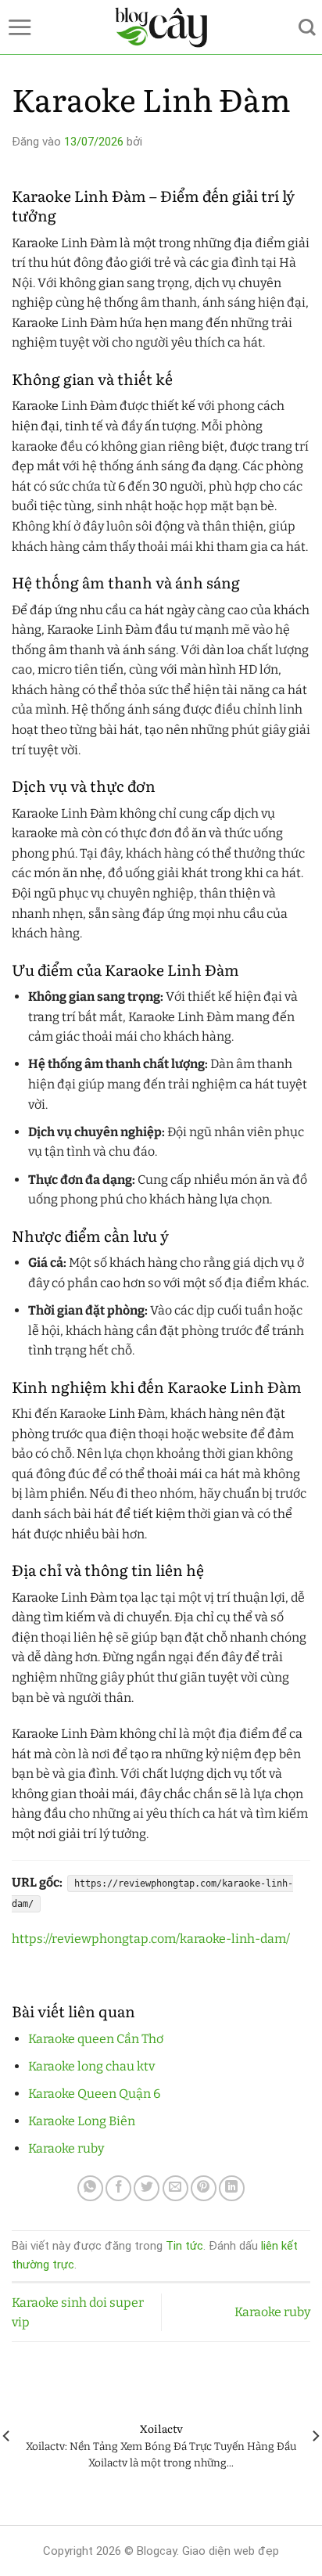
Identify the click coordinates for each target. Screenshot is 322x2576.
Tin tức (184, 2246)
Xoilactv (161, 2429)
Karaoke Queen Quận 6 (94, 2094)
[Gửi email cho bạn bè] (175, 2188)
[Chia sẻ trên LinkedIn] (232, 2188)
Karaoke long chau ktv (91, 2066)
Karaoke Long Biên (82, 2121)
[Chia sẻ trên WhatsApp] (90, 2188)
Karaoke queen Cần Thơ (96, 2039)
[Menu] (20, 27)
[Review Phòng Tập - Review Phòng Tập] (161, 27)
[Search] (307, 27)
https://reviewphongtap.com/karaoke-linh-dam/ (151, 1939)
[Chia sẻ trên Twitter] (147, 2188)
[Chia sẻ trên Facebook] (118, 2188)
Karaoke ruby (66, 2148)
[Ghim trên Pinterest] (204, 2188)
